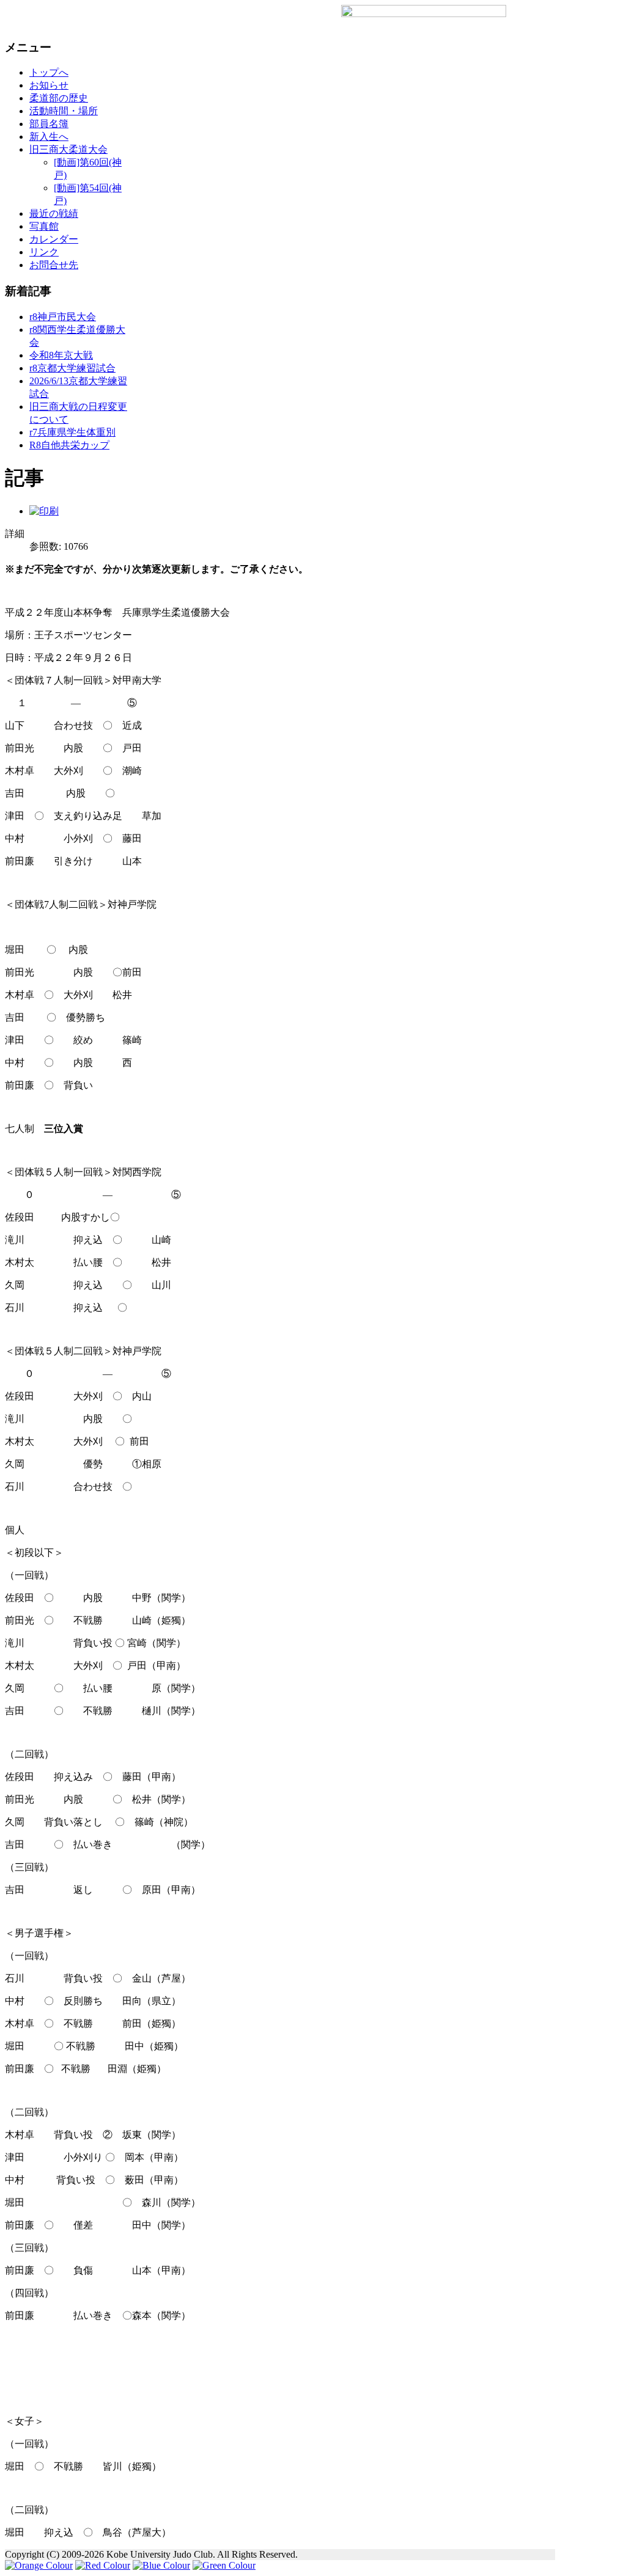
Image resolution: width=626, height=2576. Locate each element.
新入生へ (49, 137)
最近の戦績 (54, 213)
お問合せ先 (54, 265)
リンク (44, 252)
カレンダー (54, 239)
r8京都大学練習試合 (72, 368)
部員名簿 (49, 124)
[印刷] (44, 511)
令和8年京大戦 (61, 355)
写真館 (44, 226)
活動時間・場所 (64, 111)
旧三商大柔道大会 (68, 149)
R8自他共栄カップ (69, 445)
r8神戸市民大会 (63, 317)
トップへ (49, 72)
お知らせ (49, 85)
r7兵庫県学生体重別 (72, 432)
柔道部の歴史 (59, 98)
